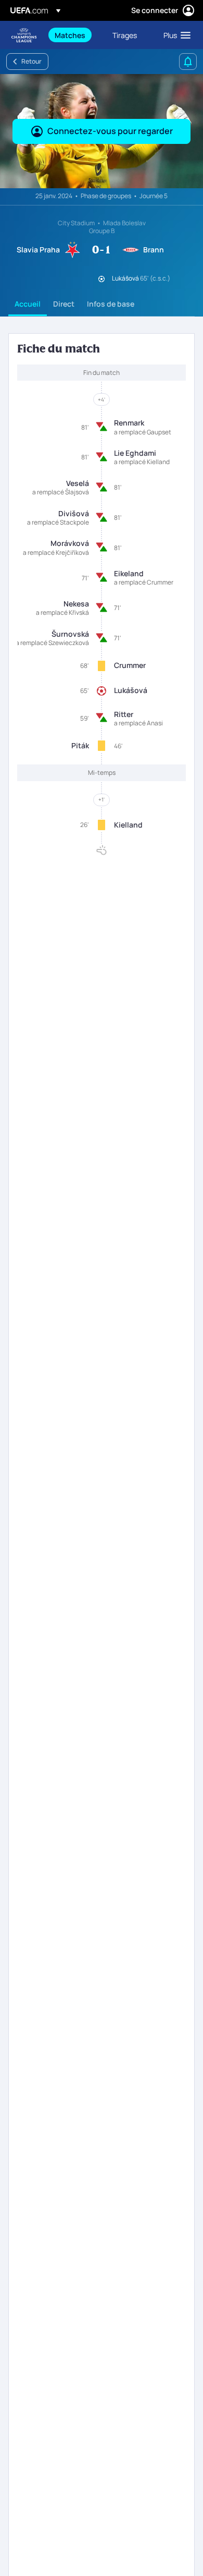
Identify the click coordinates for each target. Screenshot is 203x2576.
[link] (70, 35)
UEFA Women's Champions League (24, 35)
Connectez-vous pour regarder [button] (110, 131)
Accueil (28, 304)
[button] (175, 35)
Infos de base (111, 304)
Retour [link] (31, 61)
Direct (64, 304)
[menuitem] (75, 35)
